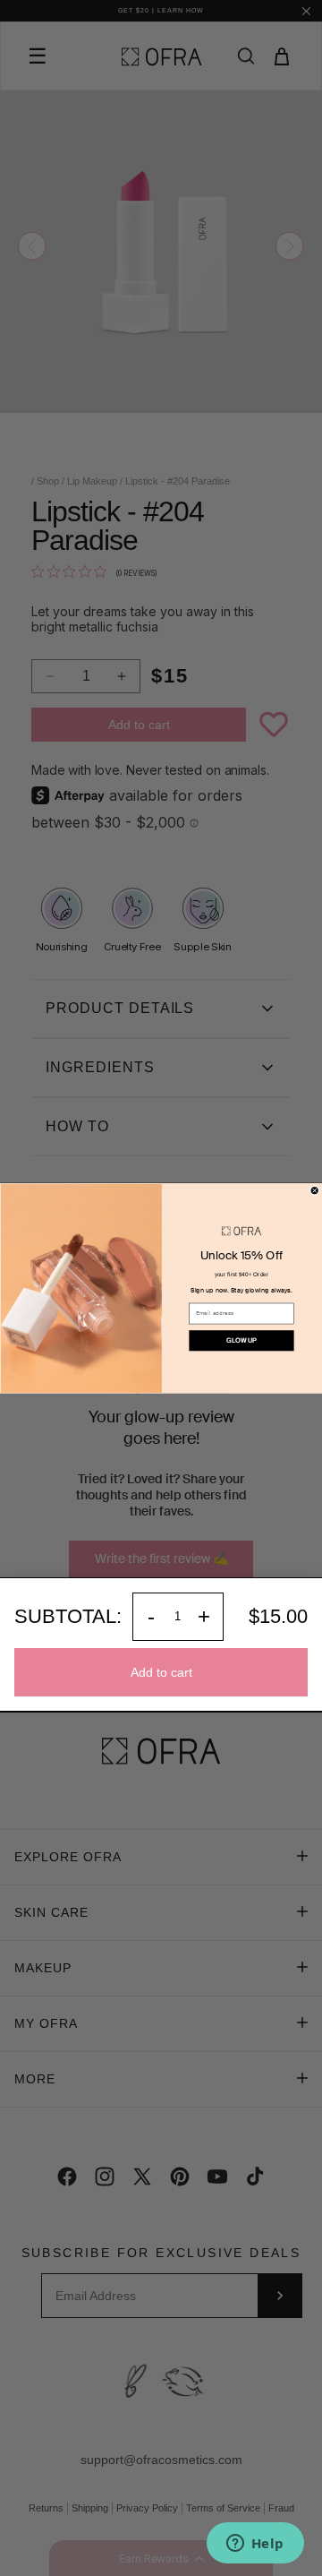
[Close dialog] (314, 1190)
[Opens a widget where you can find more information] (255, 2545)
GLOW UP (241, 1340)
